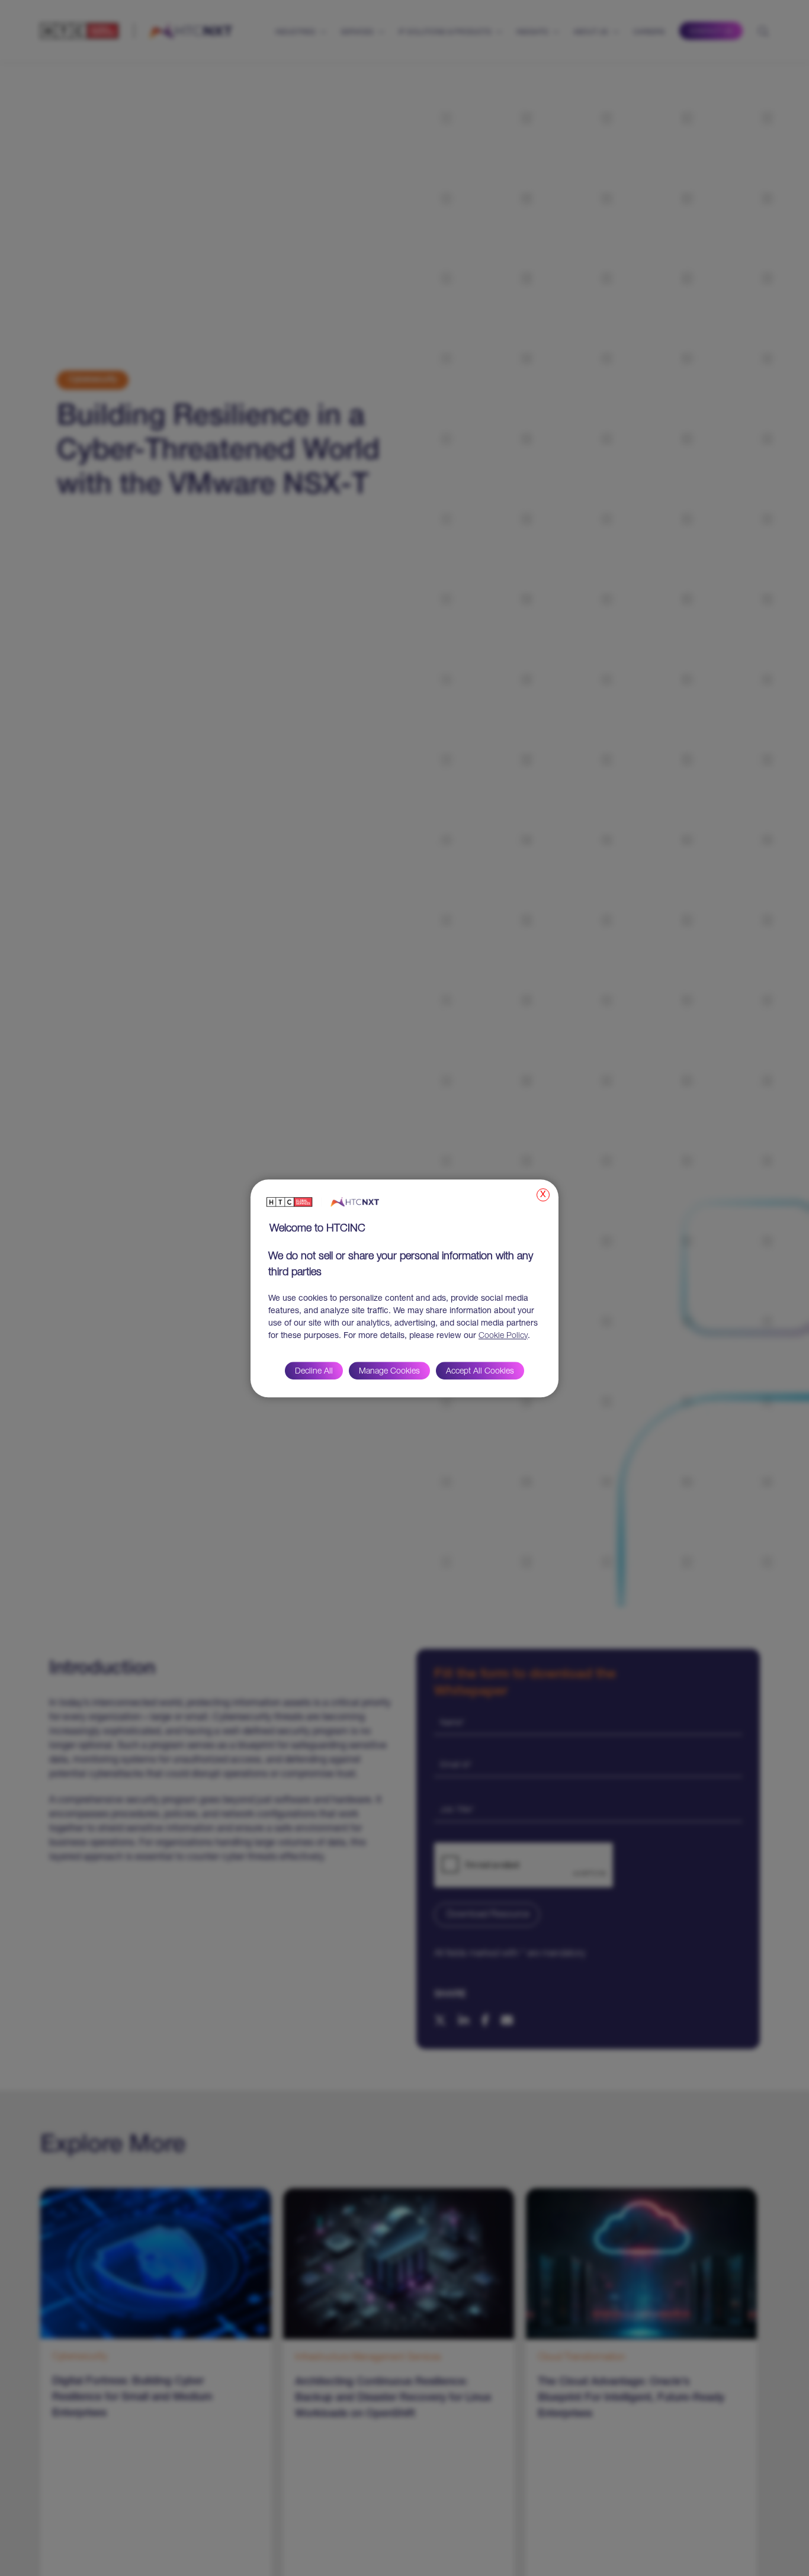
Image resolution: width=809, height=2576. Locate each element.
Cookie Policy (503, 1336)
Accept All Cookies (480, 1371)
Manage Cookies (389, 1371)
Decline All (314, 1371)
